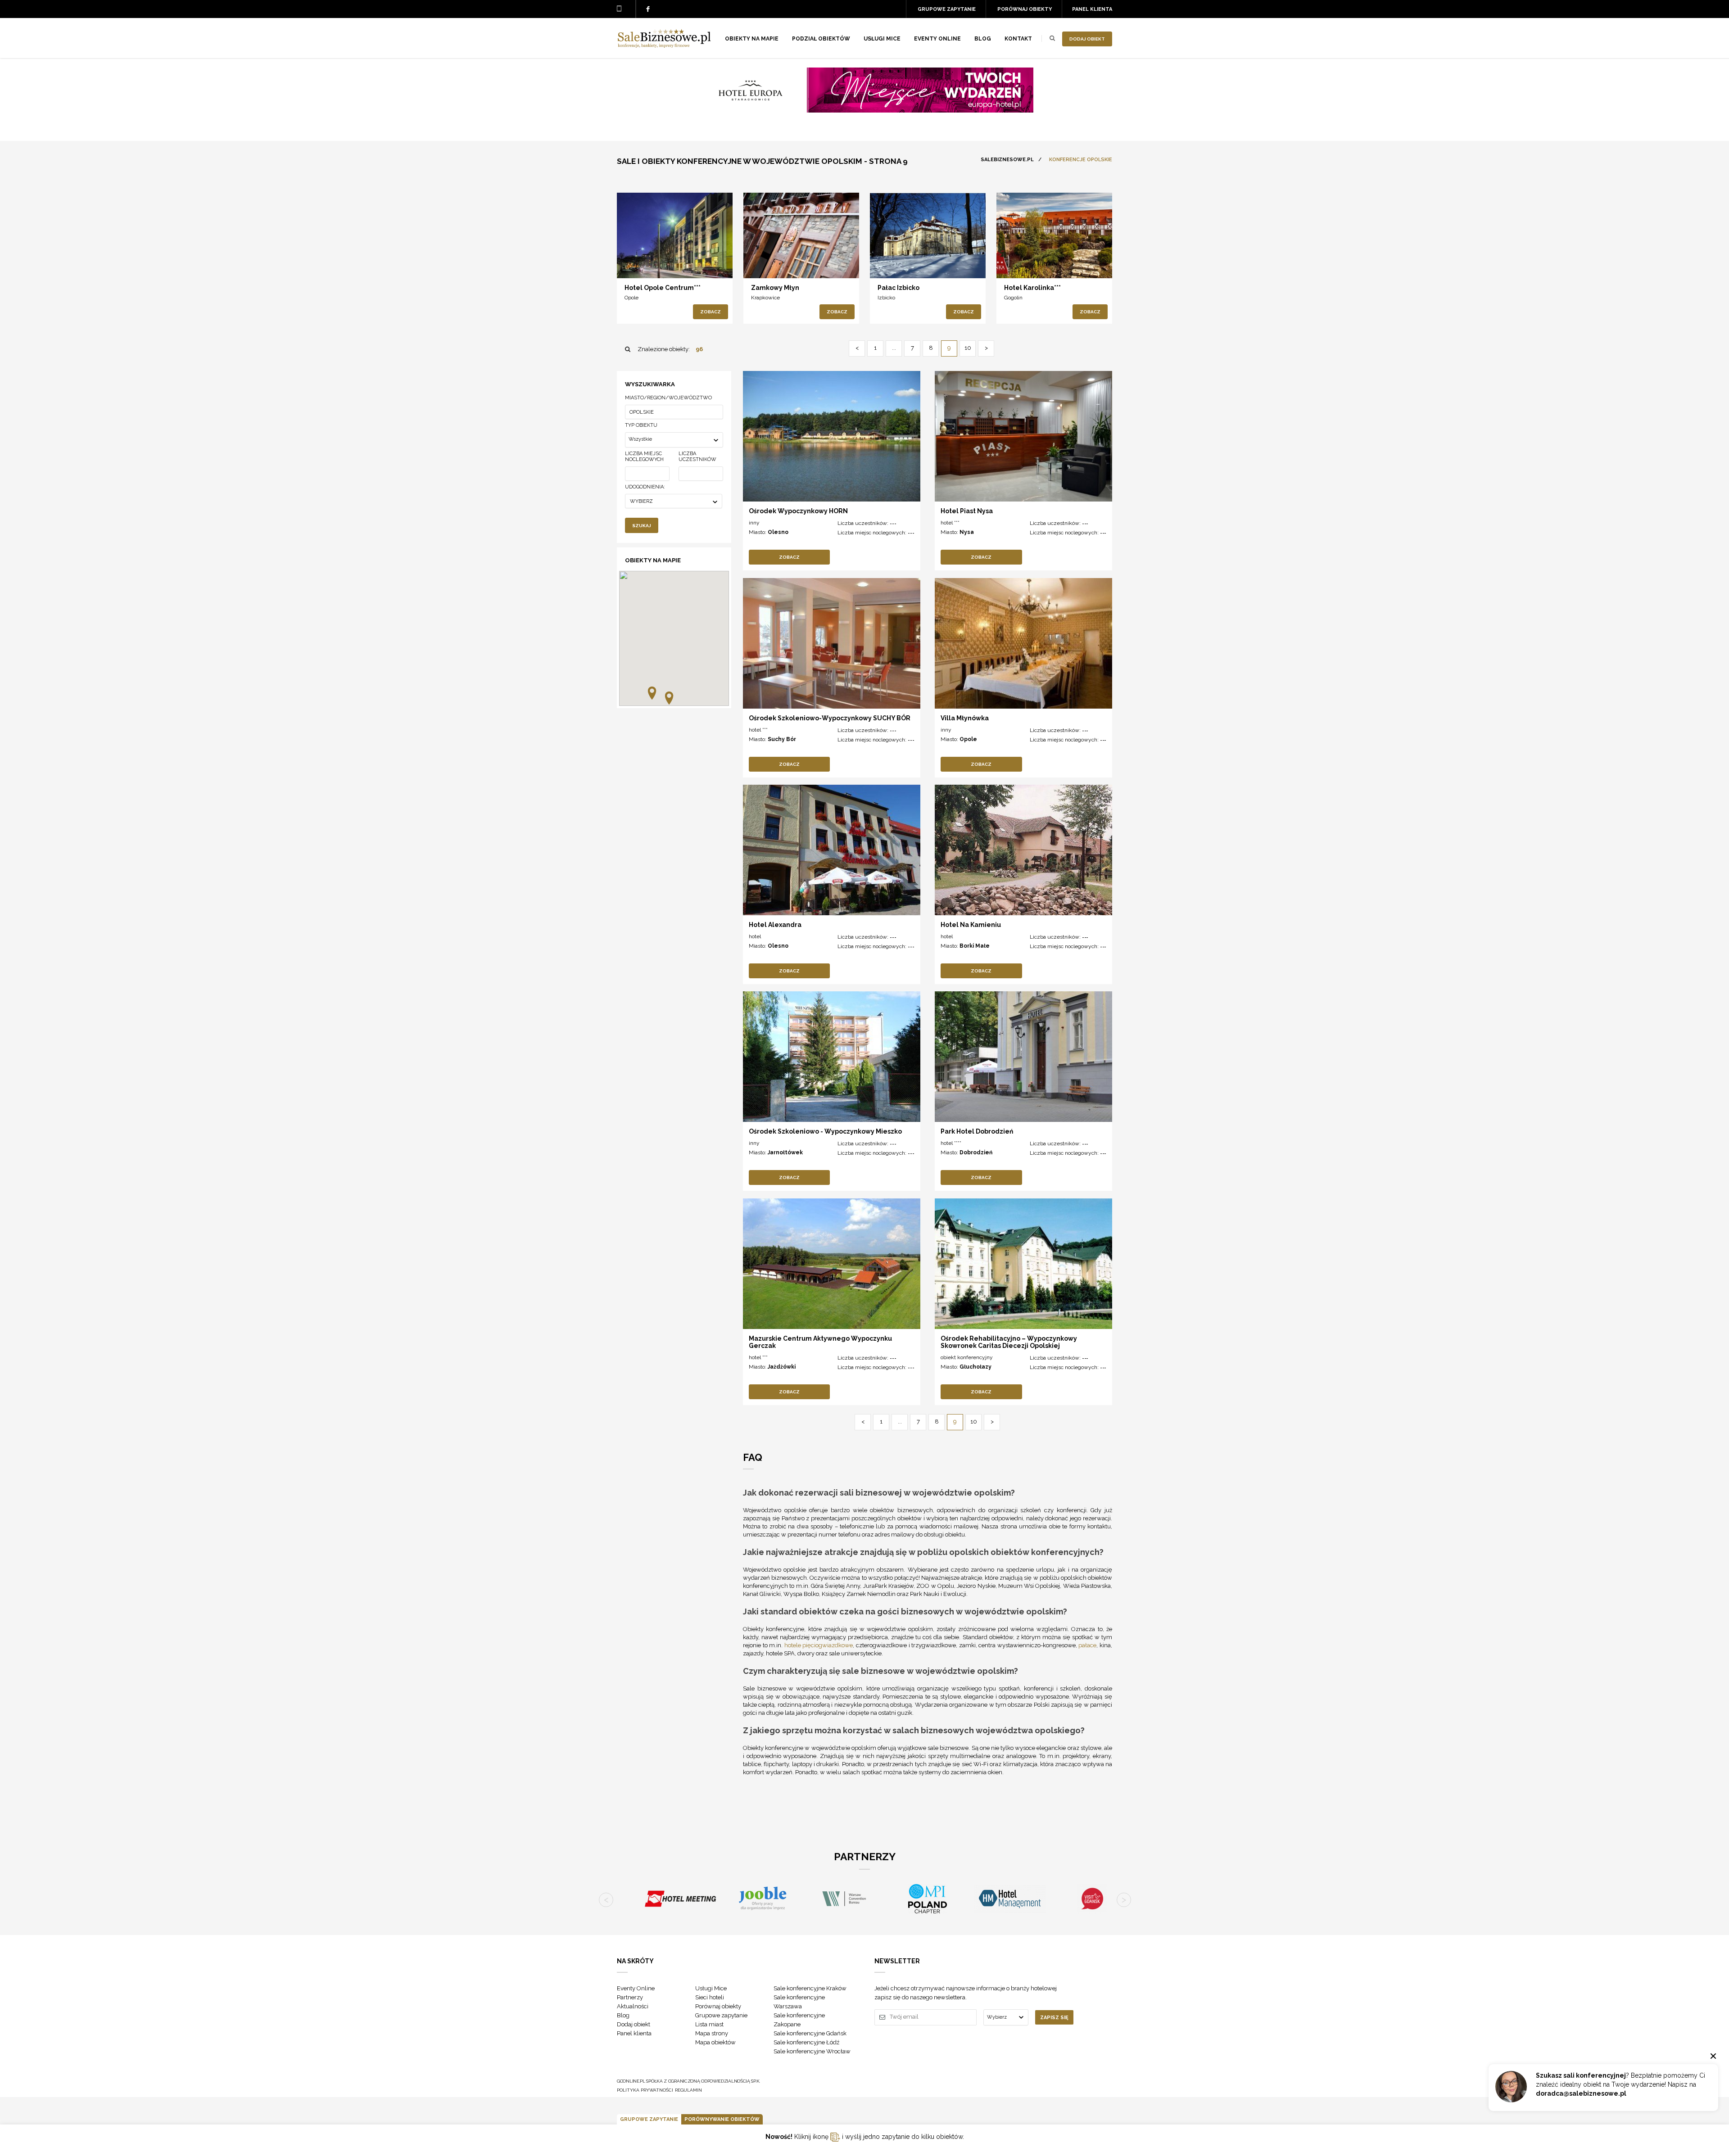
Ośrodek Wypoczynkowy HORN (798, 511)
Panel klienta (1092, 9)
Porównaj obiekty (1025, 9)
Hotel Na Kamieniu (971, 925)
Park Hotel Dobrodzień (977, 1131)
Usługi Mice (711, 1988)
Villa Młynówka (965, 718)
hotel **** (951, 1143)
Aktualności (633, 2006)
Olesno (778, 532)
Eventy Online (636, 1988)
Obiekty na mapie (752, 39)
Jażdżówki (782, 1367)
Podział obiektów (821, 39)
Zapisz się (1054, 2018)
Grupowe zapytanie (947, 9)
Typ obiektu (641, 425)
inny (754, 523)
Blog (983, 39)
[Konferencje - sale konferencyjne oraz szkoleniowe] (664, 45)
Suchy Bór (782, 739)
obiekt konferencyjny (967, 1357)
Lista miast (709, 2024)
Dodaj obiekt (1087, 39)
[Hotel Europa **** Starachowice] (864, 110)
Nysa (967, 532)
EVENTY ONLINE (937, 39)
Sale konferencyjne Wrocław (812, 2051)
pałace (1087, 1645)
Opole (631, 298)
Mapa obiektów (715, 2042)
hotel (755, 936)
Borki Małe (975, 946)
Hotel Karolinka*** (1032, 288)
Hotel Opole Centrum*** (663, 288)
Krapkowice (765, 298)
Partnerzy (630, 1997)
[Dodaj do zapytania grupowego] (657, 263)
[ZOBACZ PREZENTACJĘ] (675, 235)
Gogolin (1013, 298)
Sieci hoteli (710, 1997)
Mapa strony (712, 2033)
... (894, 348)
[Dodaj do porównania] (638, 263)
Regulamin (688, 2090)
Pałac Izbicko (898, 288)
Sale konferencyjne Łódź (806, 2042)
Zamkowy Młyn (775, 288)
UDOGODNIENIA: (645, 487)
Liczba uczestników (697, 457)
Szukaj (642, 526)
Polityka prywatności (645, 2090)
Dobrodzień (976, 1153)
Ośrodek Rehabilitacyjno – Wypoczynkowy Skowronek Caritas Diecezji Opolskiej (1009, 1342)
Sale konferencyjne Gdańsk (810, 2033)
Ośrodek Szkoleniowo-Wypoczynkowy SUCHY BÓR (830, 718)
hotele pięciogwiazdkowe (819, 1645)
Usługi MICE (882, 39)
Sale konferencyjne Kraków (810, 1988)
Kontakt (1018, 39)
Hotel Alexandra (775, 925)
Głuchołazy (975, 1367)
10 (968, 348)
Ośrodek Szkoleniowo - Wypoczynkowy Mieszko (825, 1131)
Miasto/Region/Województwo (668, 398)
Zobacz (711, 312)
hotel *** (950, 523)
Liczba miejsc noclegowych (644, 457)
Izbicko (886, 298)
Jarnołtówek (785, 1153)
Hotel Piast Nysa (967, 511)
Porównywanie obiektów (722, 2119)
